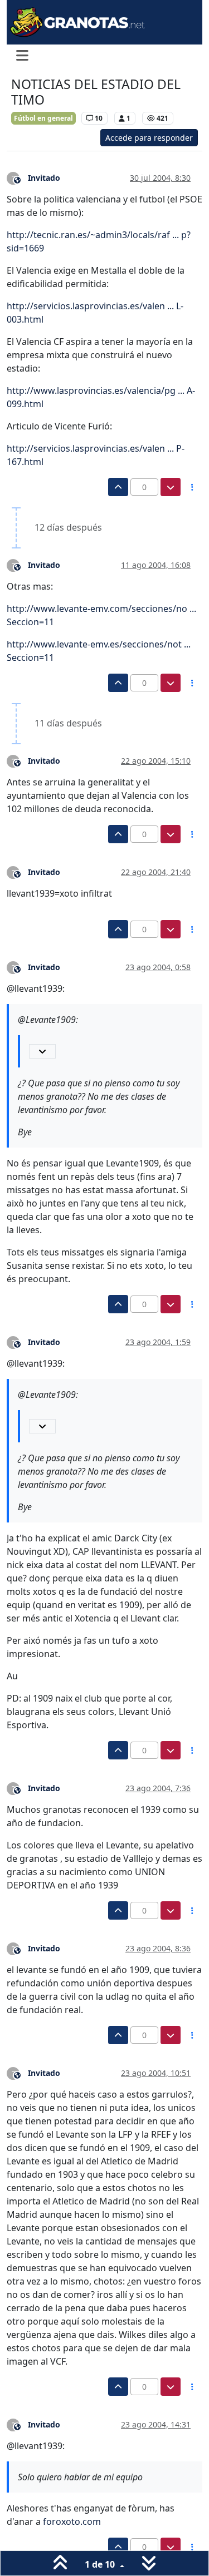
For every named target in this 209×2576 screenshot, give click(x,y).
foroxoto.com (72, 2521)
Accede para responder (149, 138)
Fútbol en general (43, 118)
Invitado (44, 178)
